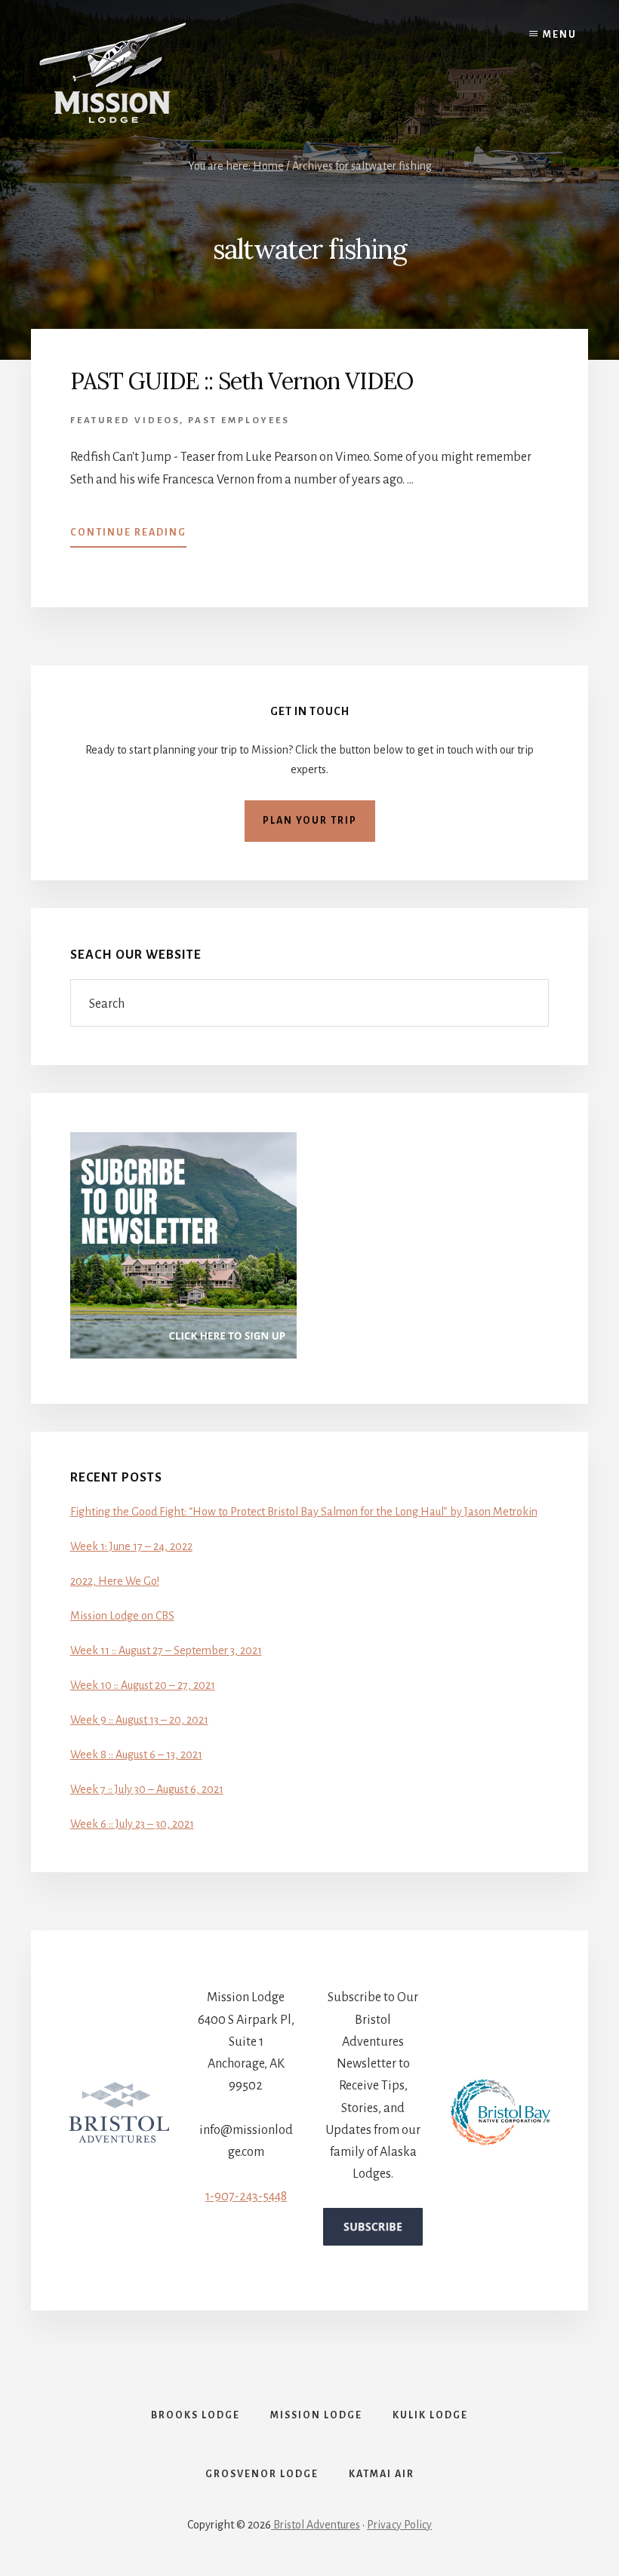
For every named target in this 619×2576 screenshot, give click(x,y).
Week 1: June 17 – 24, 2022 (131, 1546)
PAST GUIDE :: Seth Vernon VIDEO (242, 381)
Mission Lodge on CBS (122, 1616)
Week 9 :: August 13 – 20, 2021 (139, 1720)
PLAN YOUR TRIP (310, 821)
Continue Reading (128, 537)
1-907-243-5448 (246, 2197)
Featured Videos (125, 421)
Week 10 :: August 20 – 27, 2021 (143, 1685)
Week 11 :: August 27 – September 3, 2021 (166, 1650)
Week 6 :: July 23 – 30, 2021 (132, 1824)
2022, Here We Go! (115, 1581)
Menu (560, 35)
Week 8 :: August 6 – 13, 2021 (136, 1755)
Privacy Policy (399, 2525)
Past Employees (239, 421)
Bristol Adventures (316, 2525)
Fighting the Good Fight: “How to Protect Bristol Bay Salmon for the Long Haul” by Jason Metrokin (304, 1512)
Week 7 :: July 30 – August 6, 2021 (147, 1789)
